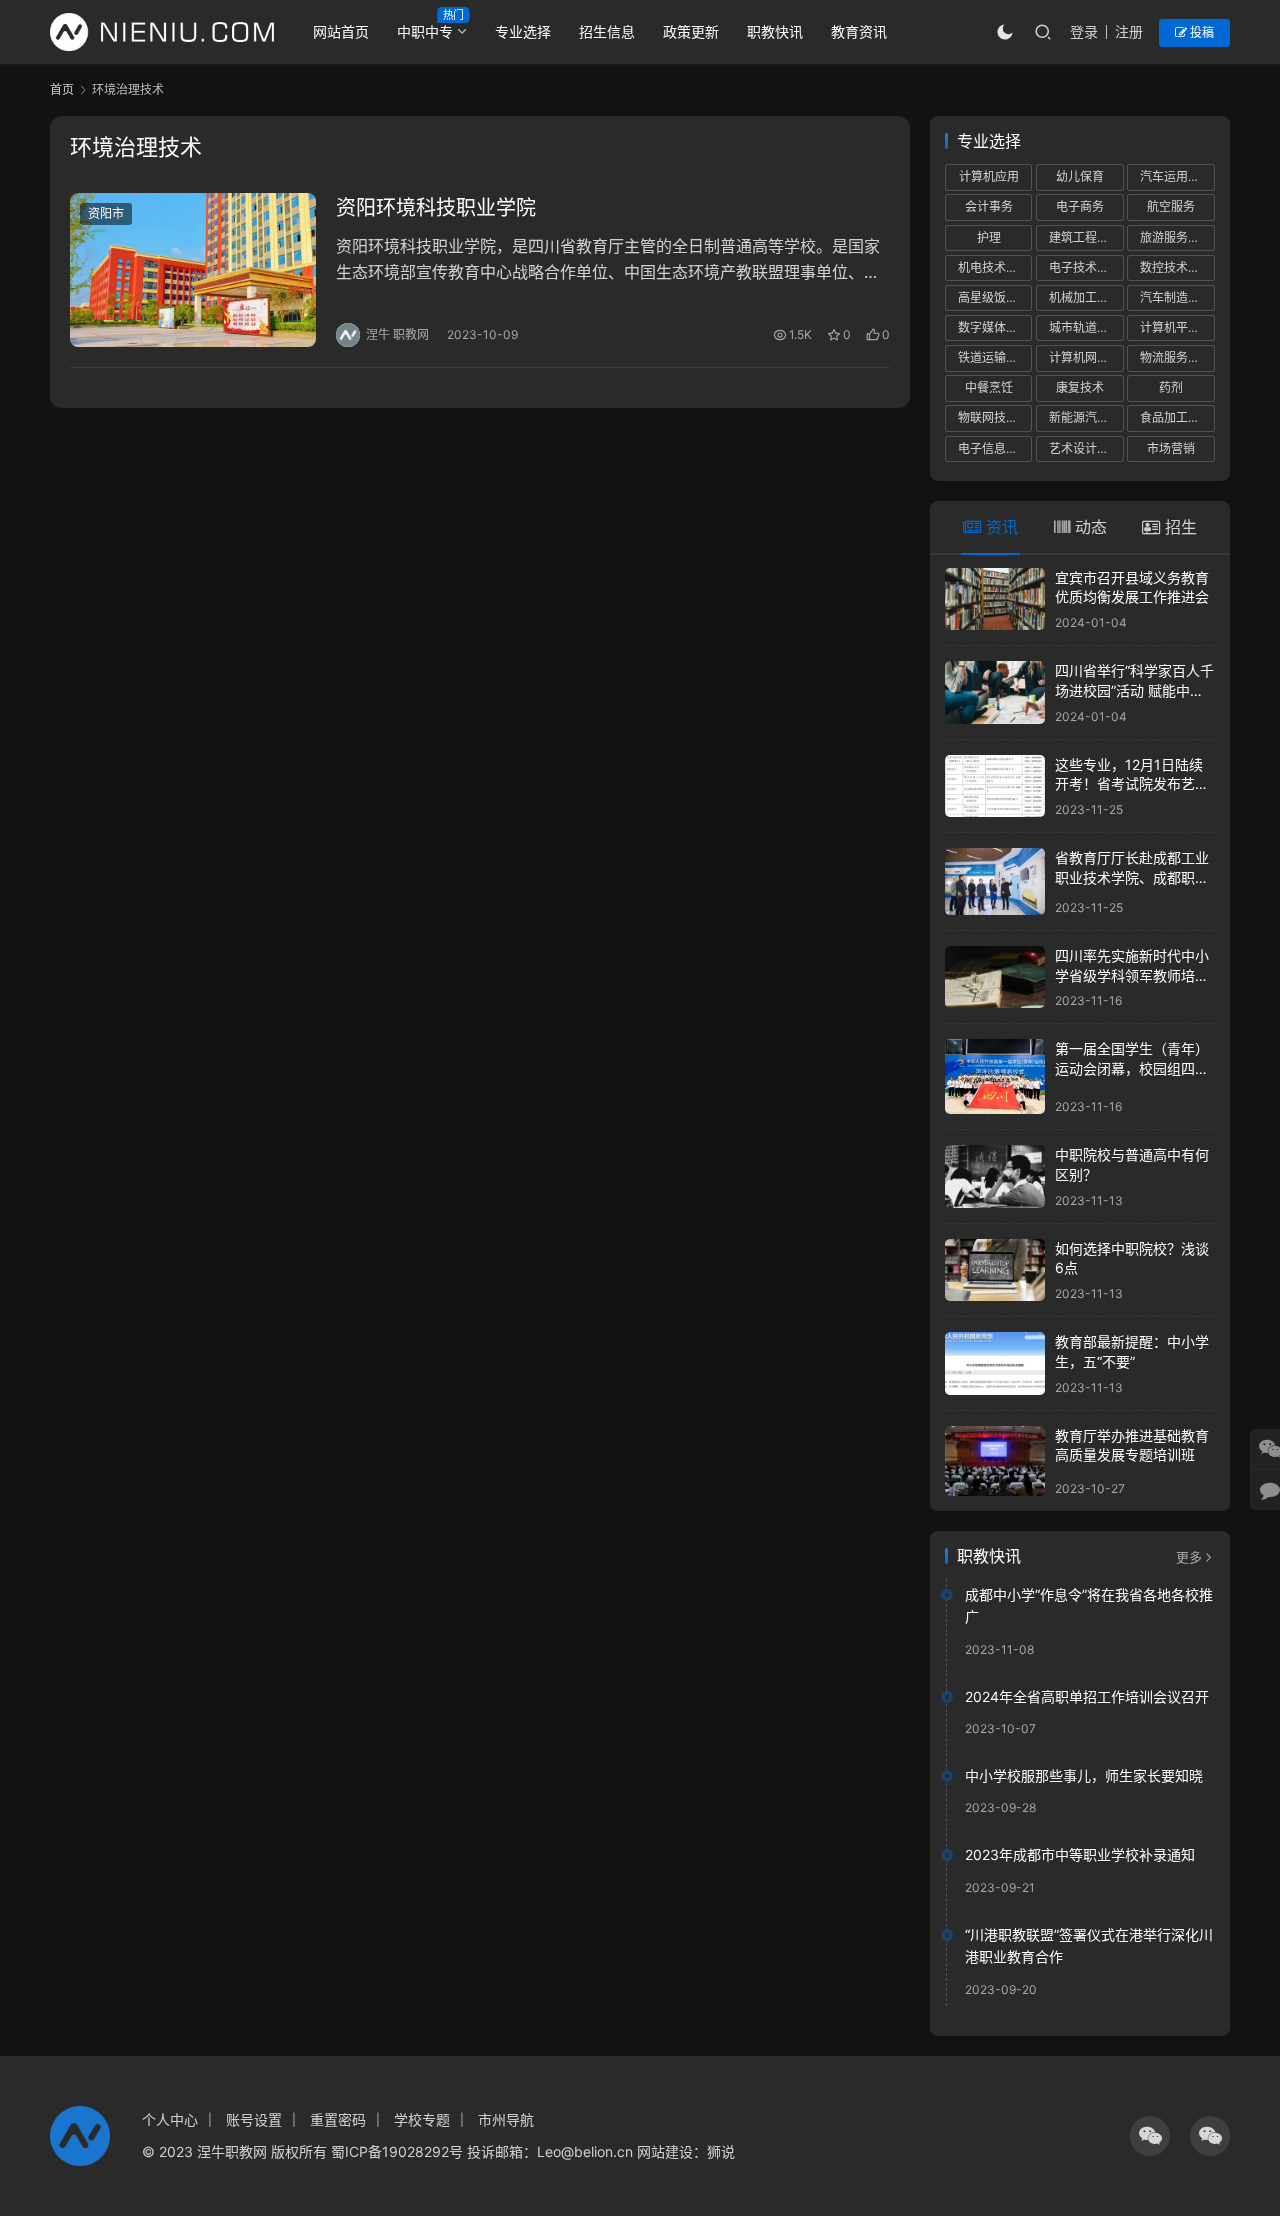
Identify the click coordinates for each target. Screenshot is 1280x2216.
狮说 (721, 2151)
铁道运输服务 (994, 357)
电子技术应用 (1085, 267)
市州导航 (506, 2119)
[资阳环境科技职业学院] (193, 270)
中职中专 (425, 31)
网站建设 (665, 2151)
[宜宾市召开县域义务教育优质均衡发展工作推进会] (995, 599)
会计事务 (989, 206)
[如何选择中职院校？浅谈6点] (995, 1270)
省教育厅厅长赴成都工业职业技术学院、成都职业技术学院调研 (1132, 877)
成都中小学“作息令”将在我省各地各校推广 (1089, 1605)
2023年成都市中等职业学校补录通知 (1080, 1854)
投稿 (1200, 32)
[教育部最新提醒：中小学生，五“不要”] (995, 1363)
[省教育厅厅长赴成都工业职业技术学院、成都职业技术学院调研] (995, 881)
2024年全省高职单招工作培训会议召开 (1087, 1696)
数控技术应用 (1176, 267)
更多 (1189, 1557)
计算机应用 (989, 176)
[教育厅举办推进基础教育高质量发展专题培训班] (995, 1461)
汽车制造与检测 (1177, 297)
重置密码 (338, 2119)
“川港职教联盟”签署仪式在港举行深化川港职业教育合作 (1089, 1945)
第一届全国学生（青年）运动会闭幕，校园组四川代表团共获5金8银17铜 (1132, 1068)
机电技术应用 (994, 267)
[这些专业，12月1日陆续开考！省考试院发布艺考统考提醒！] (995, 786)
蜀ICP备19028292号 (397, 2151)
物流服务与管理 (1177, 357)
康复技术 (1080, 387)
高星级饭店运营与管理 (995, 297)
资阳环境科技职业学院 (436, 208)
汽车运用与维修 (1177, 176)
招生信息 (607, 31)
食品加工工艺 (1176, 417)
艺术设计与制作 (1086, 448)
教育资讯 (859, 31)
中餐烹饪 (989, 387)
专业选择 (523, 31)
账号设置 (254, 2119)
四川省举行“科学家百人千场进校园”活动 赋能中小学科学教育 (1134, 690)
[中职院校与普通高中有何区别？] (995, 1176)
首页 (62, 89)
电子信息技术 (994, 448)
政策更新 (691, 31)
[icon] (1150, 2136)
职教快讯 (775, 31)
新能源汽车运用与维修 (1086, 417)
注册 (1129, 31)
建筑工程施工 (1085, 237)
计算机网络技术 (1086, 357)
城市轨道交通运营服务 (1086, 327)
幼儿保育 (1080, 176)
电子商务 (1080, 206)
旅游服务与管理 (1177, 237)
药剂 (1171, 387)
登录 (1084, 31)
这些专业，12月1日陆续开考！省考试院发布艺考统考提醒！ (1132, 784)
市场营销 (1171, 448)
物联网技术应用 (995, 417)
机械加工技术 (1085, 297)
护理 (989, 237)
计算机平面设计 (1177, 327)
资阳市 (106, 213)
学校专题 (422, 2119)
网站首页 (341, 31)
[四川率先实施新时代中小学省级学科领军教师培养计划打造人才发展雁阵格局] (995, 977)
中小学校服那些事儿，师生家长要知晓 (1084, 1775)
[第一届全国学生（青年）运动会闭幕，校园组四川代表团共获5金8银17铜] (995, 1076)
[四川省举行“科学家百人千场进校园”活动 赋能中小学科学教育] (995, 692)
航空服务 (1171, 206)
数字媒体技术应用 (995, 327)
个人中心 (170, 2119)
